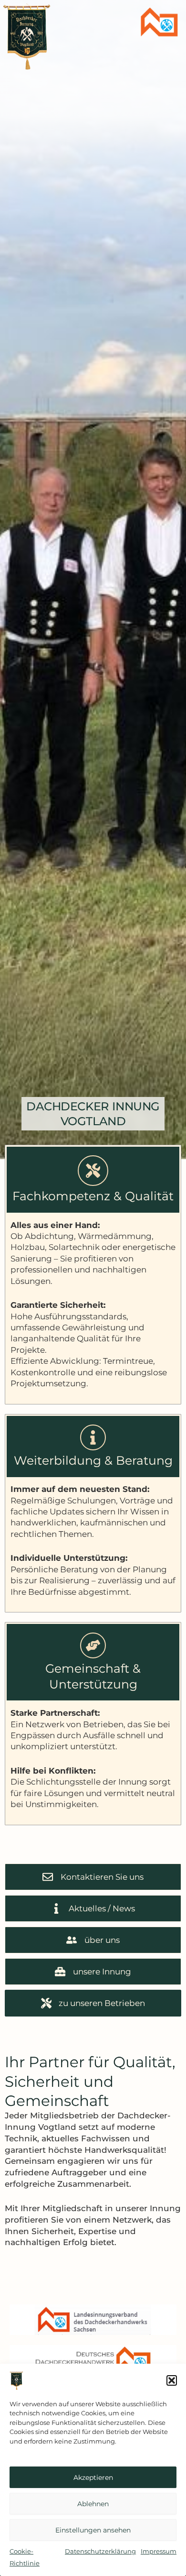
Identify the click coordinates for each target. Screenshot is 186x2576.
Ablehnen (93, 2504)
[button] (172, 2380)
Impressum (159, 2551)
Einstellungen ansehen (93, 2530)
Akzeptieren (93, 2477)
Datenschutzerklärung (100, 2551)
